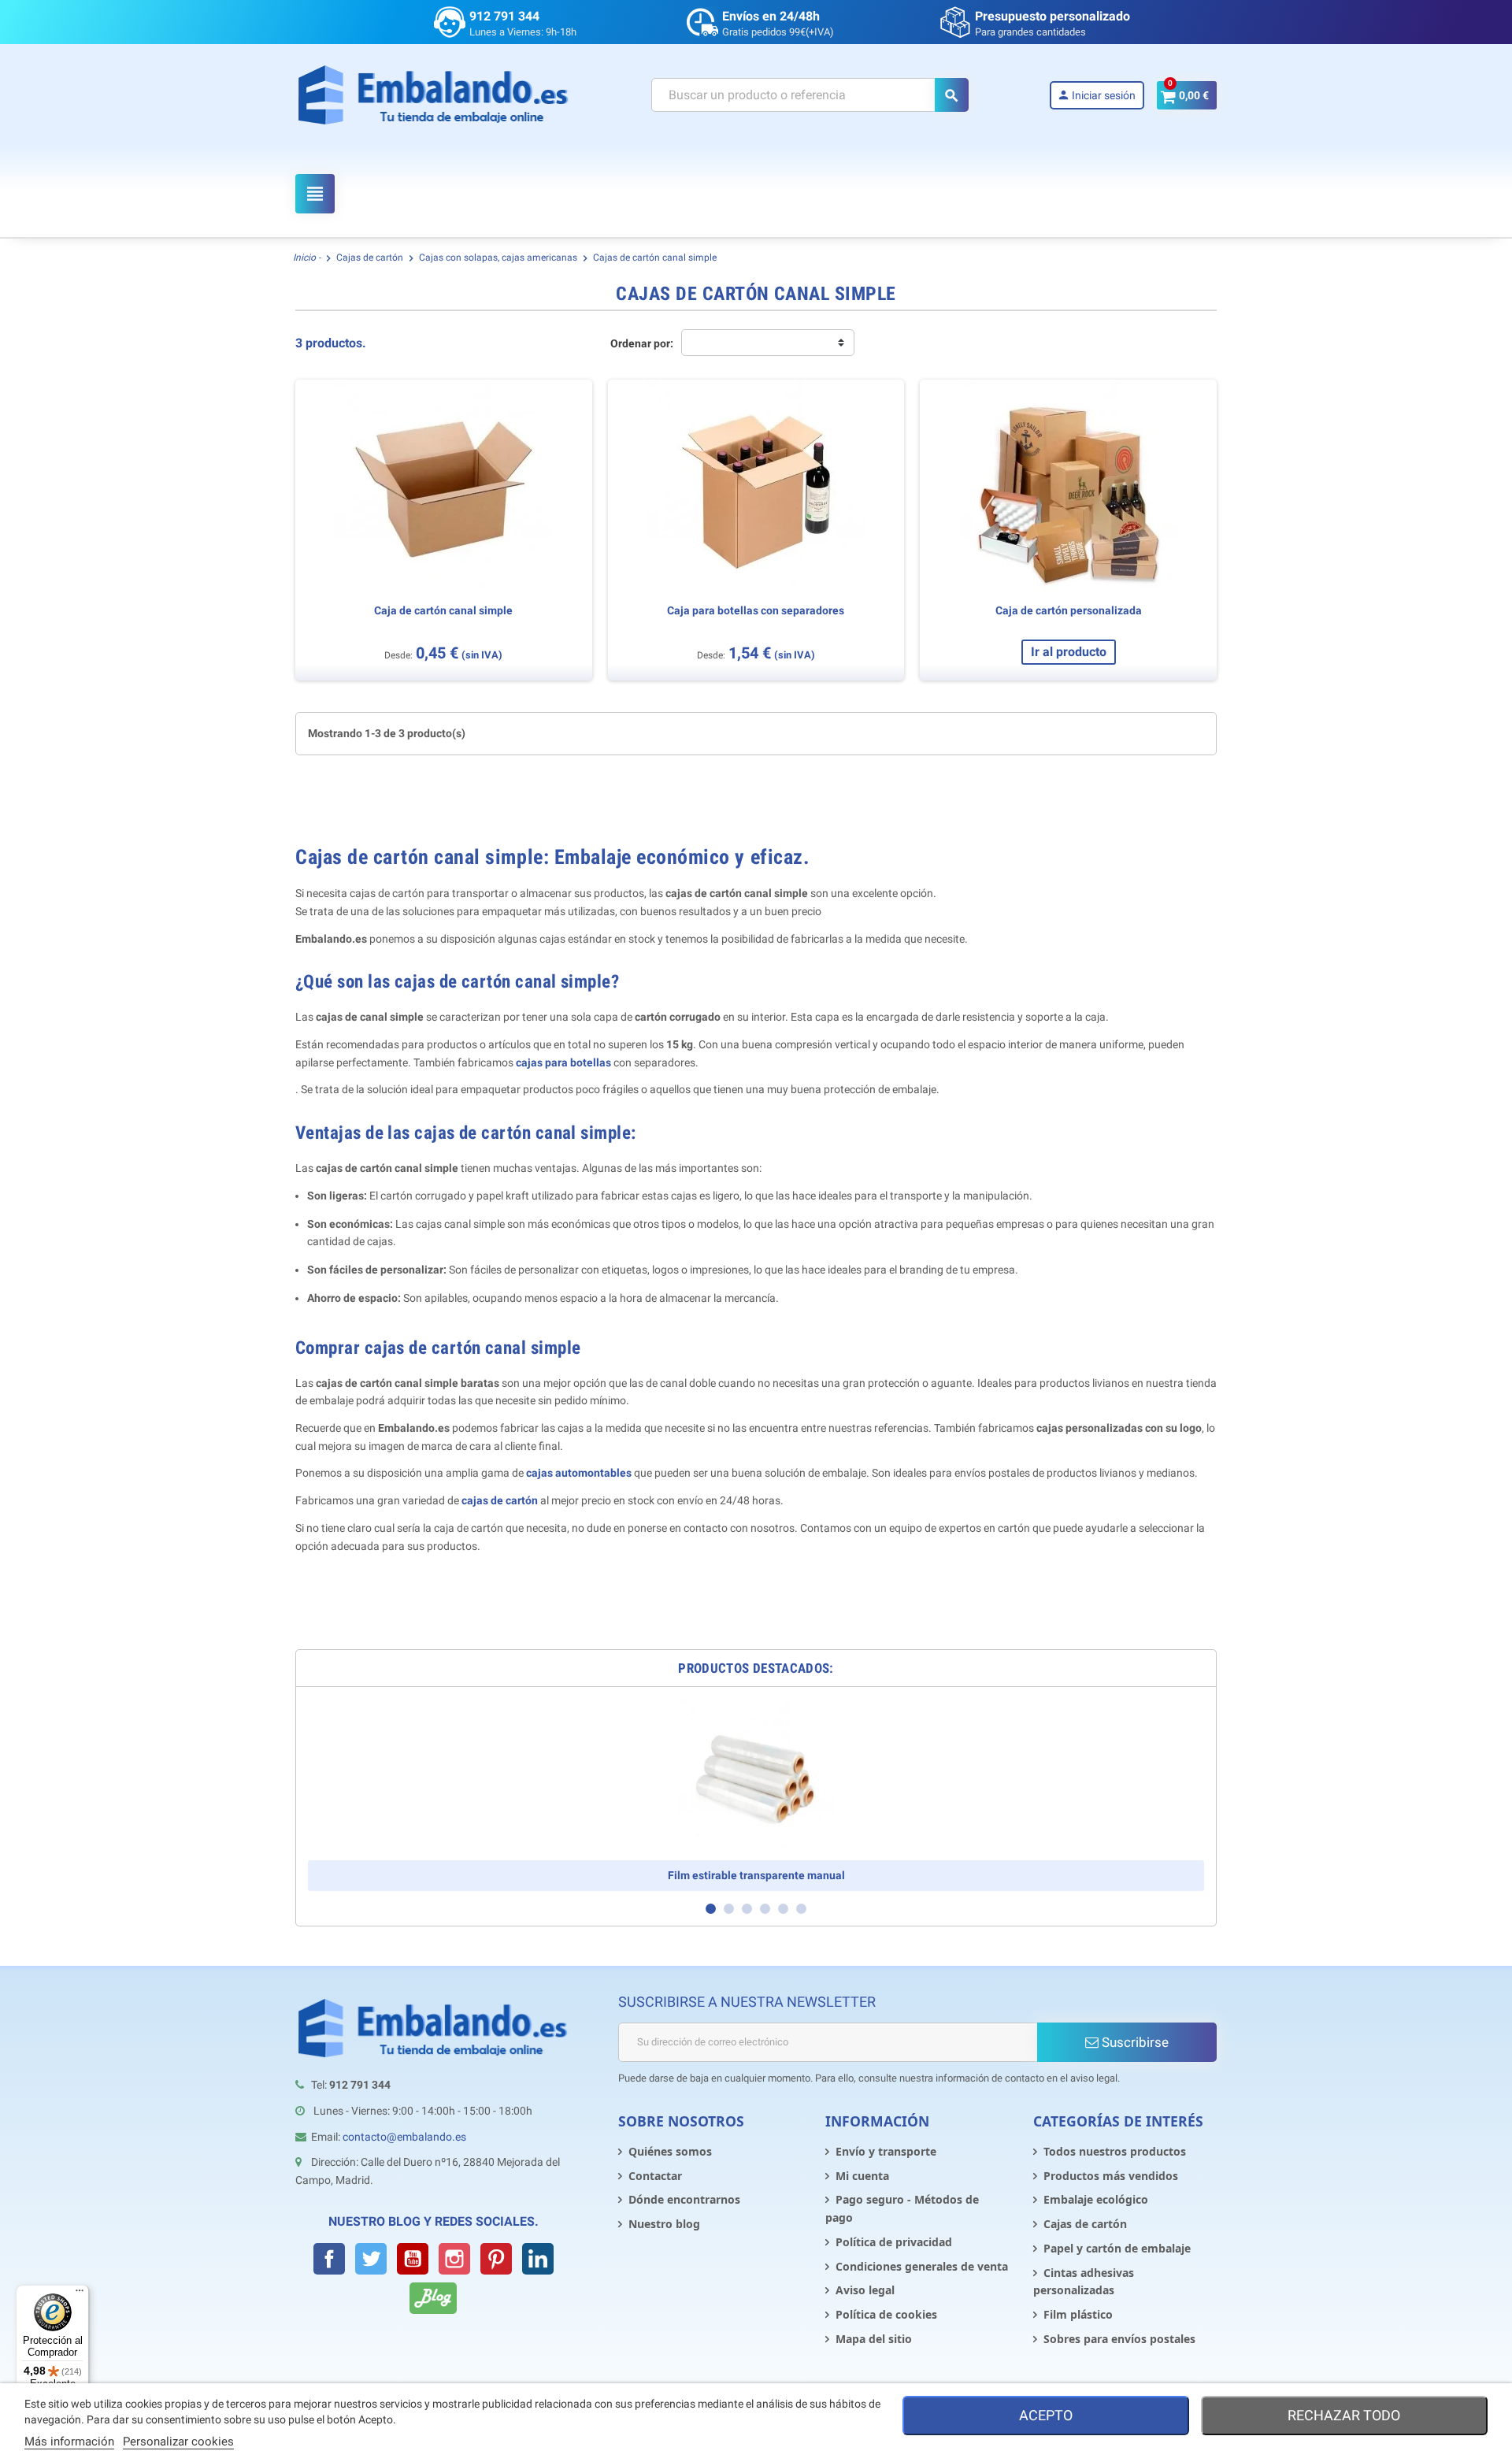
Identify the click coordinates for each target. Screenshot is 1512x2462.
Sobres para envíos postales (1119, 2339)
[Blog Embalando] (433, 2298)
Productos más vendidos (1111, 2176)
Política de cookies (886, 2314)
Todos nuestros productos (1115, 2151)
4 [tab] (765, 1909)
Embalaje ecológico (1096, 2199)
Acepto (1046, 2415)
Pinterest (496, 2259)
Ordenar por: (642, 343)
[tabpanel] (756, 1795)
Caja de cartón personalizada (1069, 611)
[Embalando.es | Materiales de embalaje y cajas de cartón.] (434, 95)
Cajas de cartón (1085, 2224)
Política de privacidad (894, 2242)
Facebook (329, 2259)
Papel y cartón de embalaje (1117, 2248)
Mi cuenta (862, 2176)
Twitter (371, 2259)
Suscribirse (1134, 2042)
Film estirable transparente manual (756, 1875)
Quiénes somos (670, 2151)
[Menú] (80, 2294)
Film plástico (1078, 2314)
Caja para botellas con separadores (756, 611)
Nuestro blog (664, 2224)
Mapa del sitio (874, 2339)
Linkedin (538, 2259)
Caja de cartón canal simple (443, 611)
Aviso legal (865, 2290)
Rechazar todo (1344, 2415)
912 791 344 (504, 16)
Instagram (454, 2259)
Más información (69, 2442)
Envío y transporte (886, 2151)
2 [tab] (729, 1909)
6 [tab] (801, 1909)
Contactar (655, 2176)
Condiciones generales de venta (922, 2266)
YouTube (413, 2259)
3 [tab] (747, 1909)
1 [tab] (711, 1909)
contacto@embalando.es (404, 2137)
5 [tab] (783, 1909)
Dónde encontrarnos (684, 2199)
